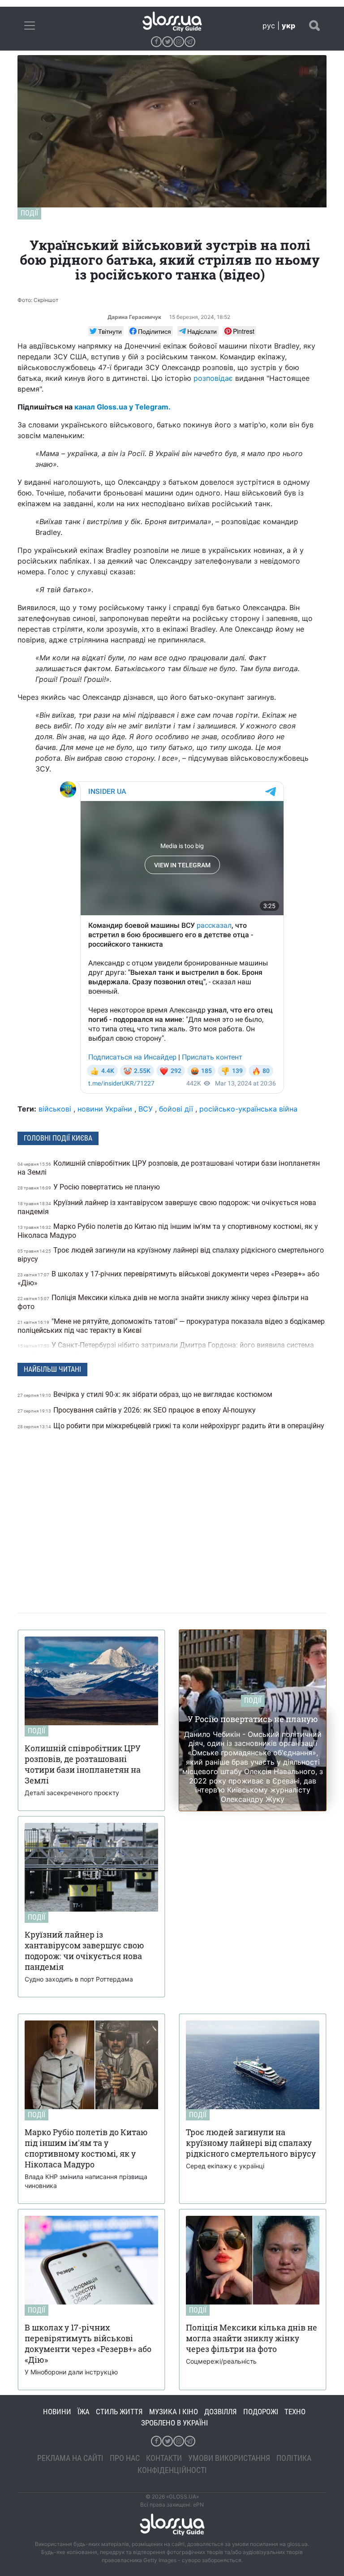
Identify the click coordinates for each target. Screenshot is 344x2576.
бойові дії (176, 1109)
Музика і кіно (174, 2412)
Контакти (164, 2458)
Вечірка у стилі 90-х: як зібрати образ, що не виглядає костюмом (146, 1394)
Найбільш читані (52, 1369)
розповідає (213, 378)
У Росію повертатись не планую (90, 1187)
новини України (105, 1109)
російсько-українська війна (248, 1109)
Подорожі (261, 2412)
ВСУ (146, 1109)
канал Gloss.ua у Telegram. (123, 407)
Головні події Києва (58, 1138)
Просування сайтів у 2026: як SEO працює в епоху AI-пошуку (138, 1410)
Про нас (125, 2458)
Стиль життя (119, 2412)
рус (269, 26)
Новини (57, 2412)
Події (29, 213)
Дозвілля (221, 2412)
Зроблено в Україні (174, 2423)
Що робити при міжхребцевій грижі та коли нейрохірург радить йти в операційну (171, 1426)
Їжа (84, 2412)
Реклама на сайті (70, 2458)
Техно (295, 2412)
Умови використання (229, 2458)
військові (55, 1109)
